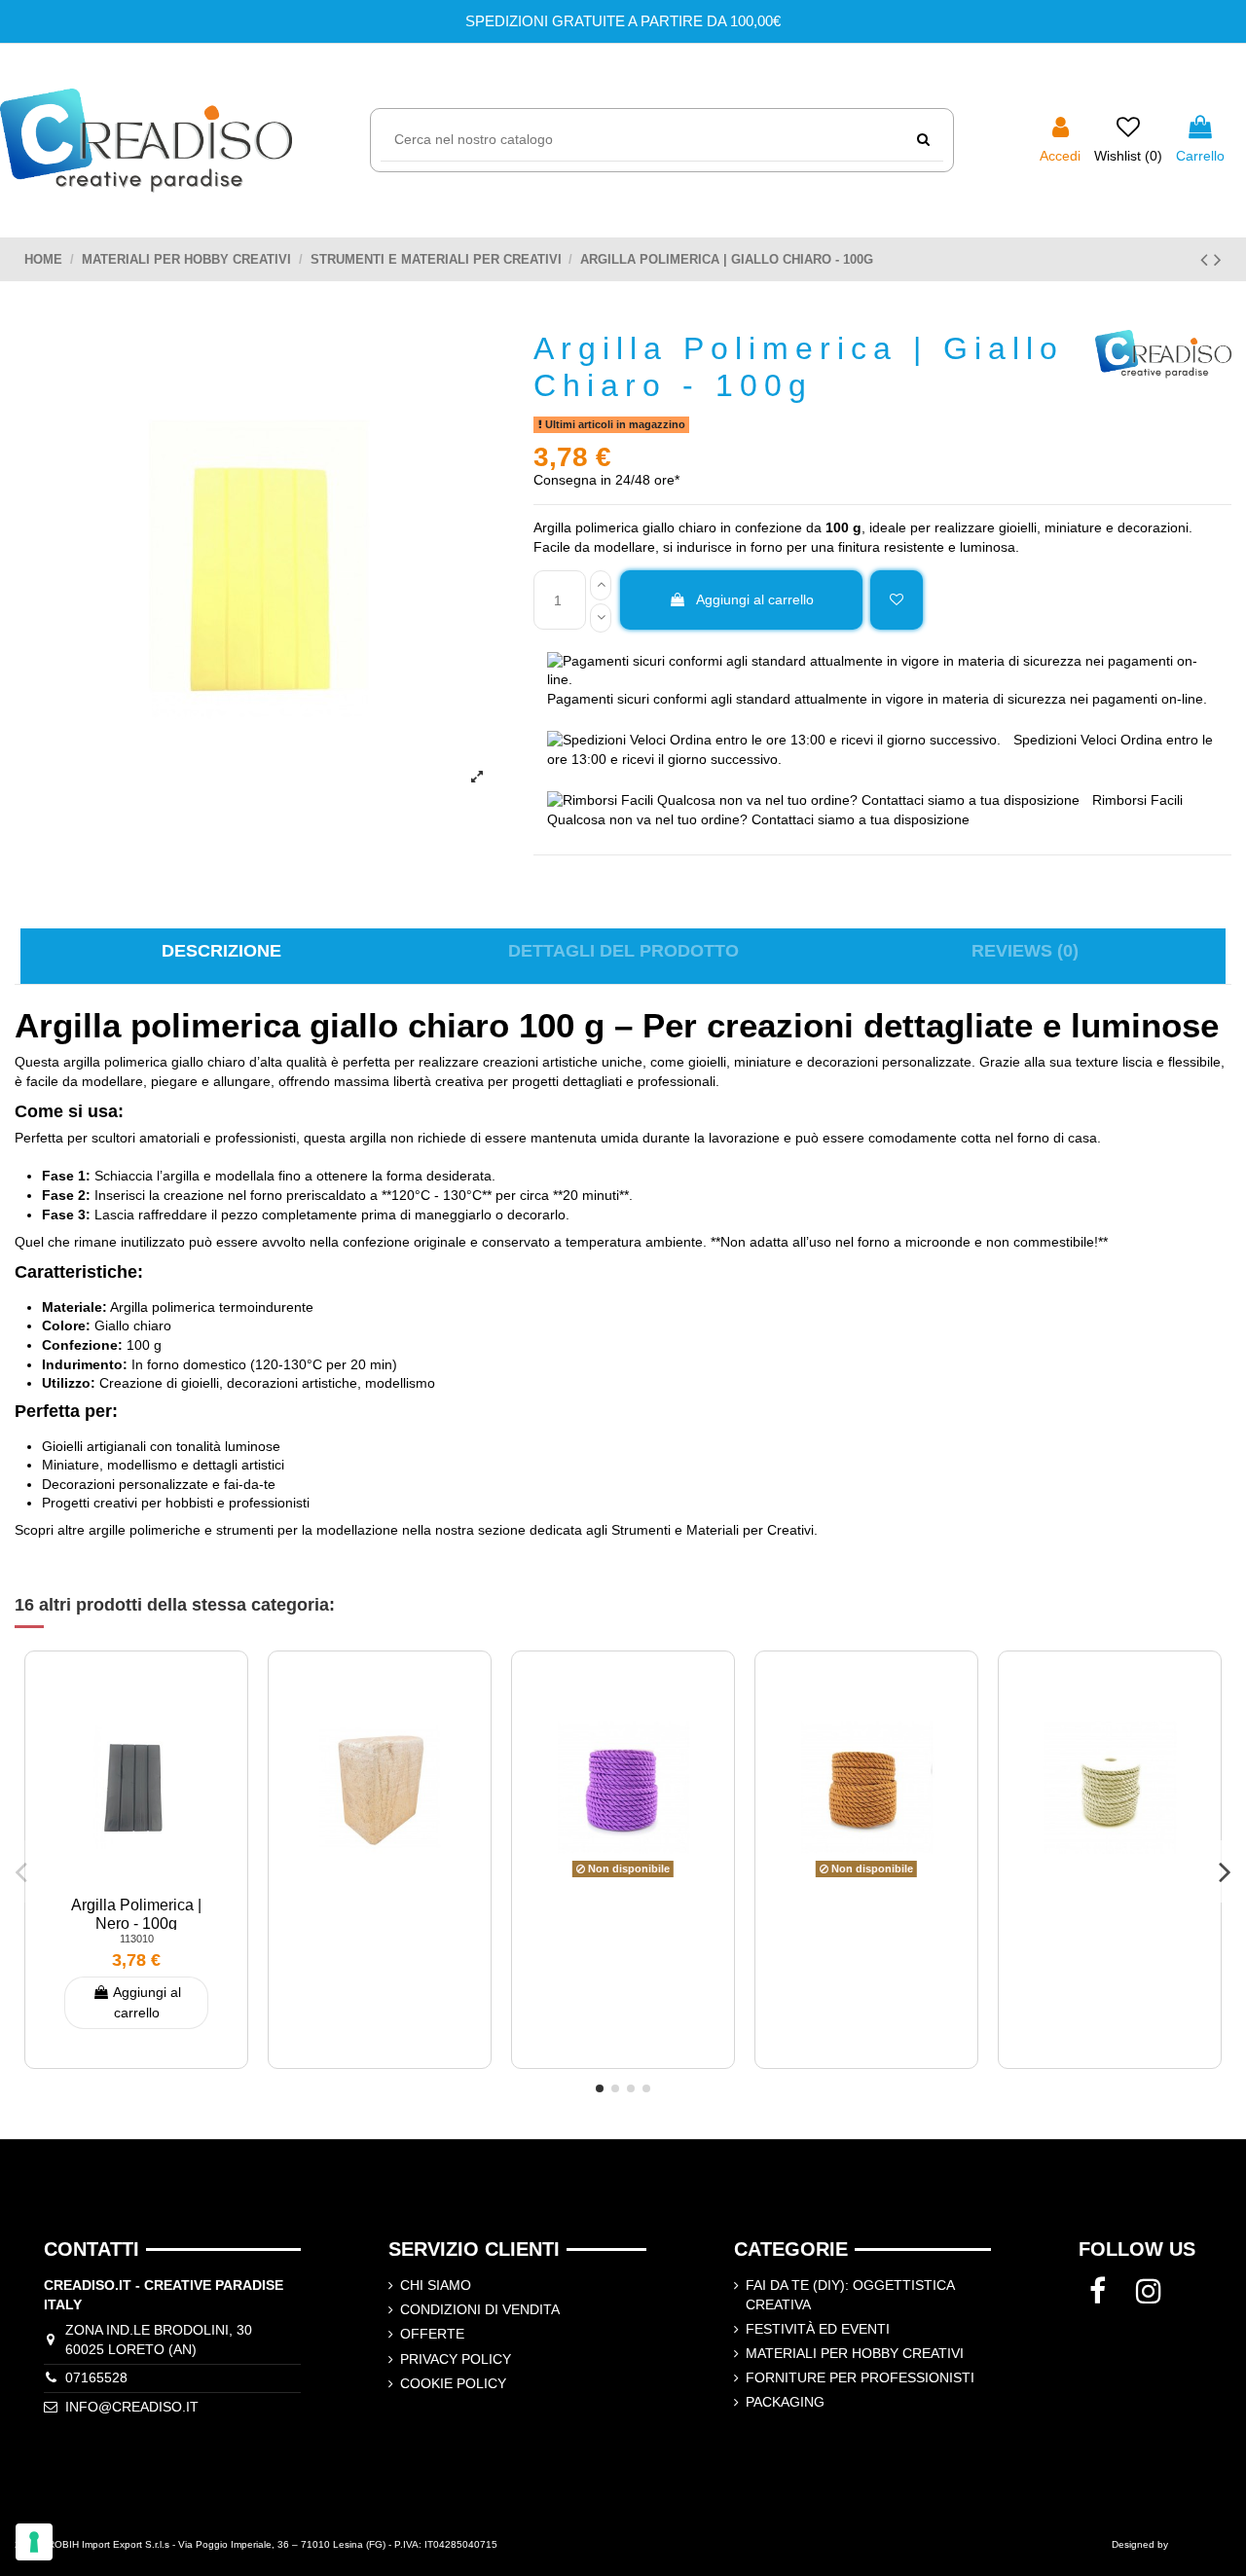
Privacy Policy (456, 2359)
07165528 (96, 2377)
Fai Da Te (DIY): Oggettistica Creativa (850, 2295)
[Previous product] (1207, 259)
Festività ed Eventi (818, 2329)
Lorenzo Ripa (1201, 2544)
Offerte (432, 2334)
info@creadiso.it (132, 2407)
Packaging (785, 2402)
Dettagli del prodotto (623, 951)
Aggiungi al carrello (755, 599)
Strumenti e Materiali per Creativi (713, 1530)
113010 (137, 1939)
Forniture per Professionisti (860, 2377)
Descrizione (221, 951)
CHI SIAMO (436, 2285)
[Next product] (1218, 259)
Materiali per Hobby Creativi (855, 2353)
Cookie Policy (453, 2383)
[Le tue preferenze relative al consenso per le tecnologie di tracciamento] (34, 2542)
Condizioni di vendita (480, 2309)
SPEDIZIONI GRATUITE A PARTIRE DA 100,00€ (623, 21)
